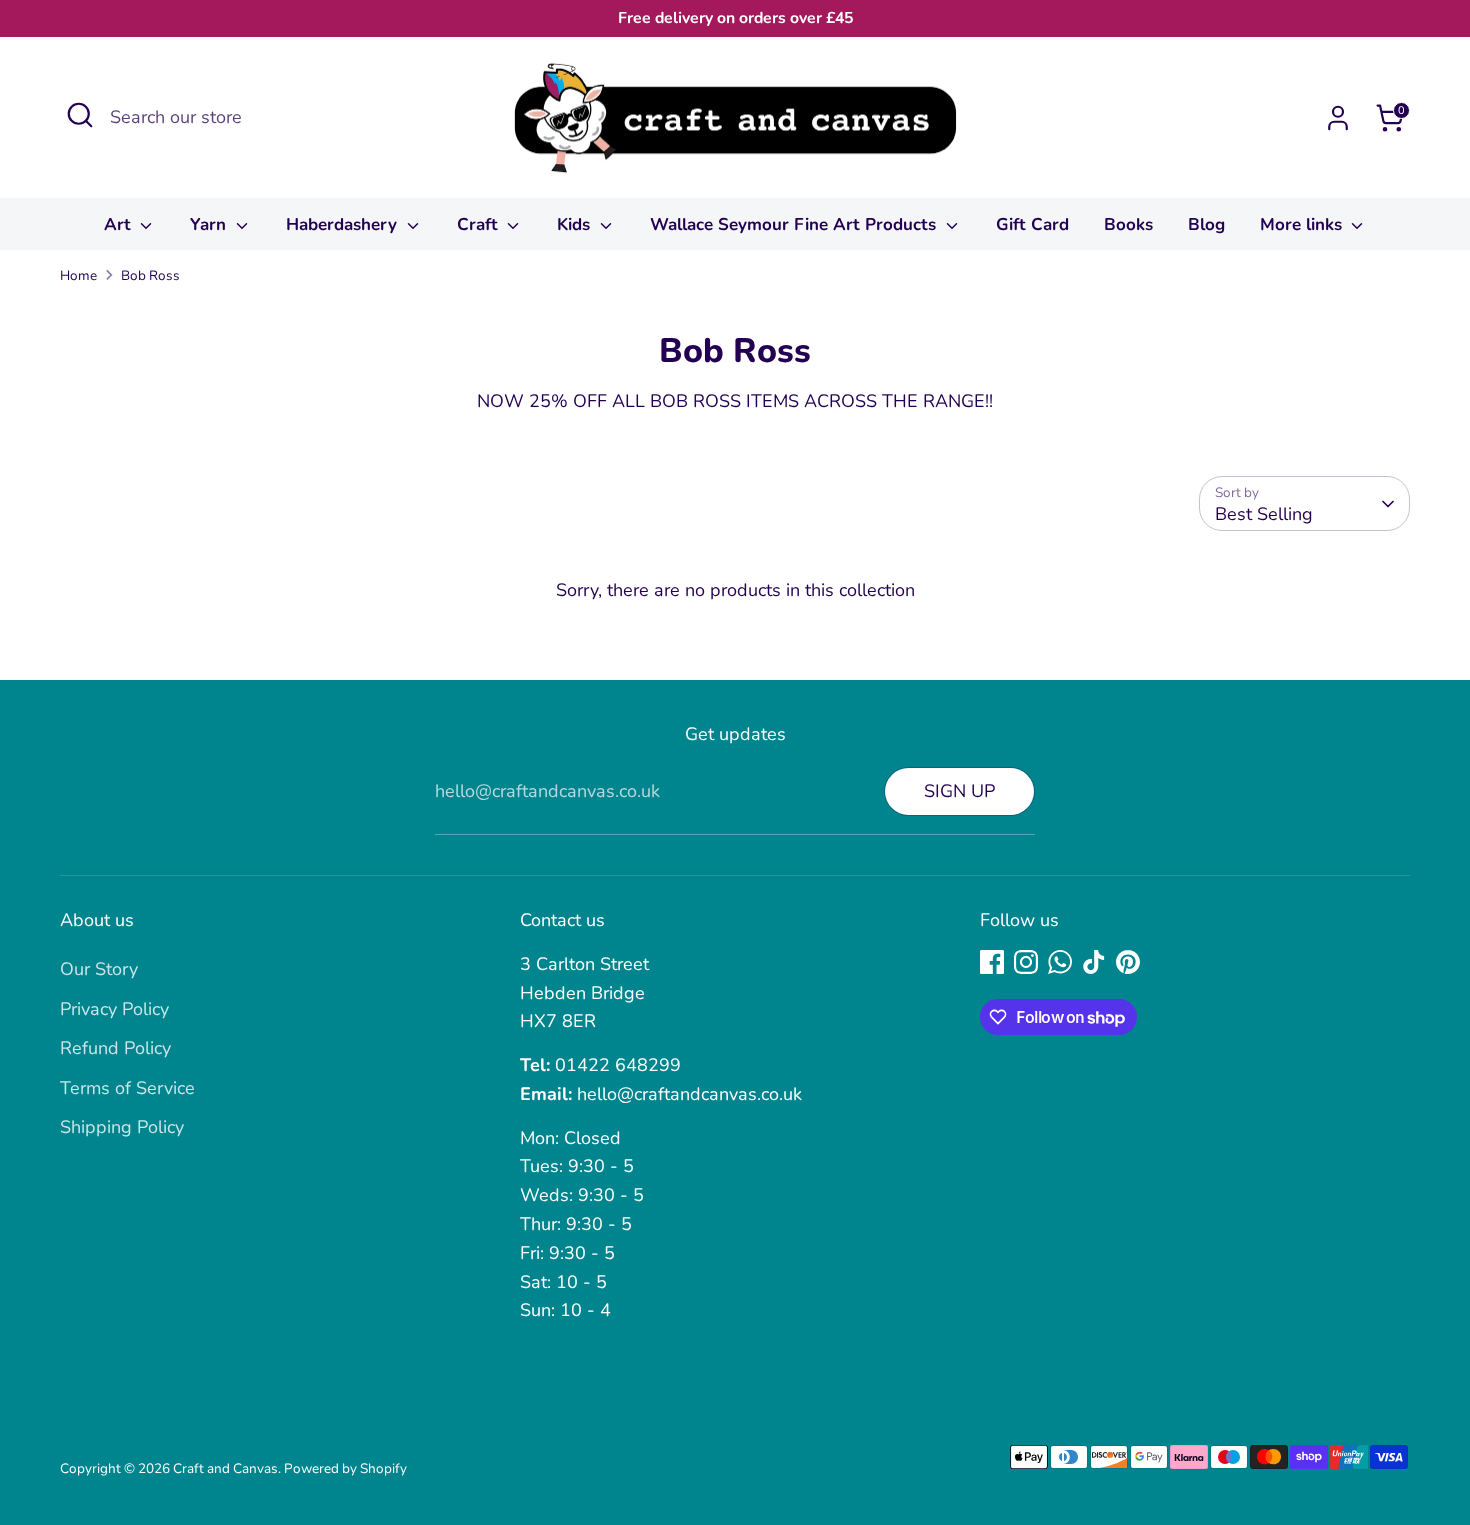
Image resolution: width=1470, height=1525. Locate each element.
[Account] (1338, 118)
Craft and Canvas (225, 1468)
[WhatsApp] (1060, 962)
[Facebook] (992, 962)
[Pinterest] (1128, 962)
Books (1128, 224)
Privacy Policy (114, 1009)
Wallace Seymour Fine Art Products (795, 224)
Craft (480, 224)
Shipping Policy (122, 1127)
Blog (1206, 224)
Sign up (959, 791)
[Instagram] (1026, 962)
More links (1303, 224)
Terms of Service (127, 1088)
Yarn (210, 224)
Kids (576, 224)
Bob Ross (150, 275)
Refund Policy (115, 1048)
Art (120, 224)
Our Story (99, 969)
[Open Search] (80, 115)
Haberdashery (344, 224)
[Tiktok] (1094, 962)
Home (78, 275)
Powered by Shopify (345, 1468)
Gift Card (1032, 224)
